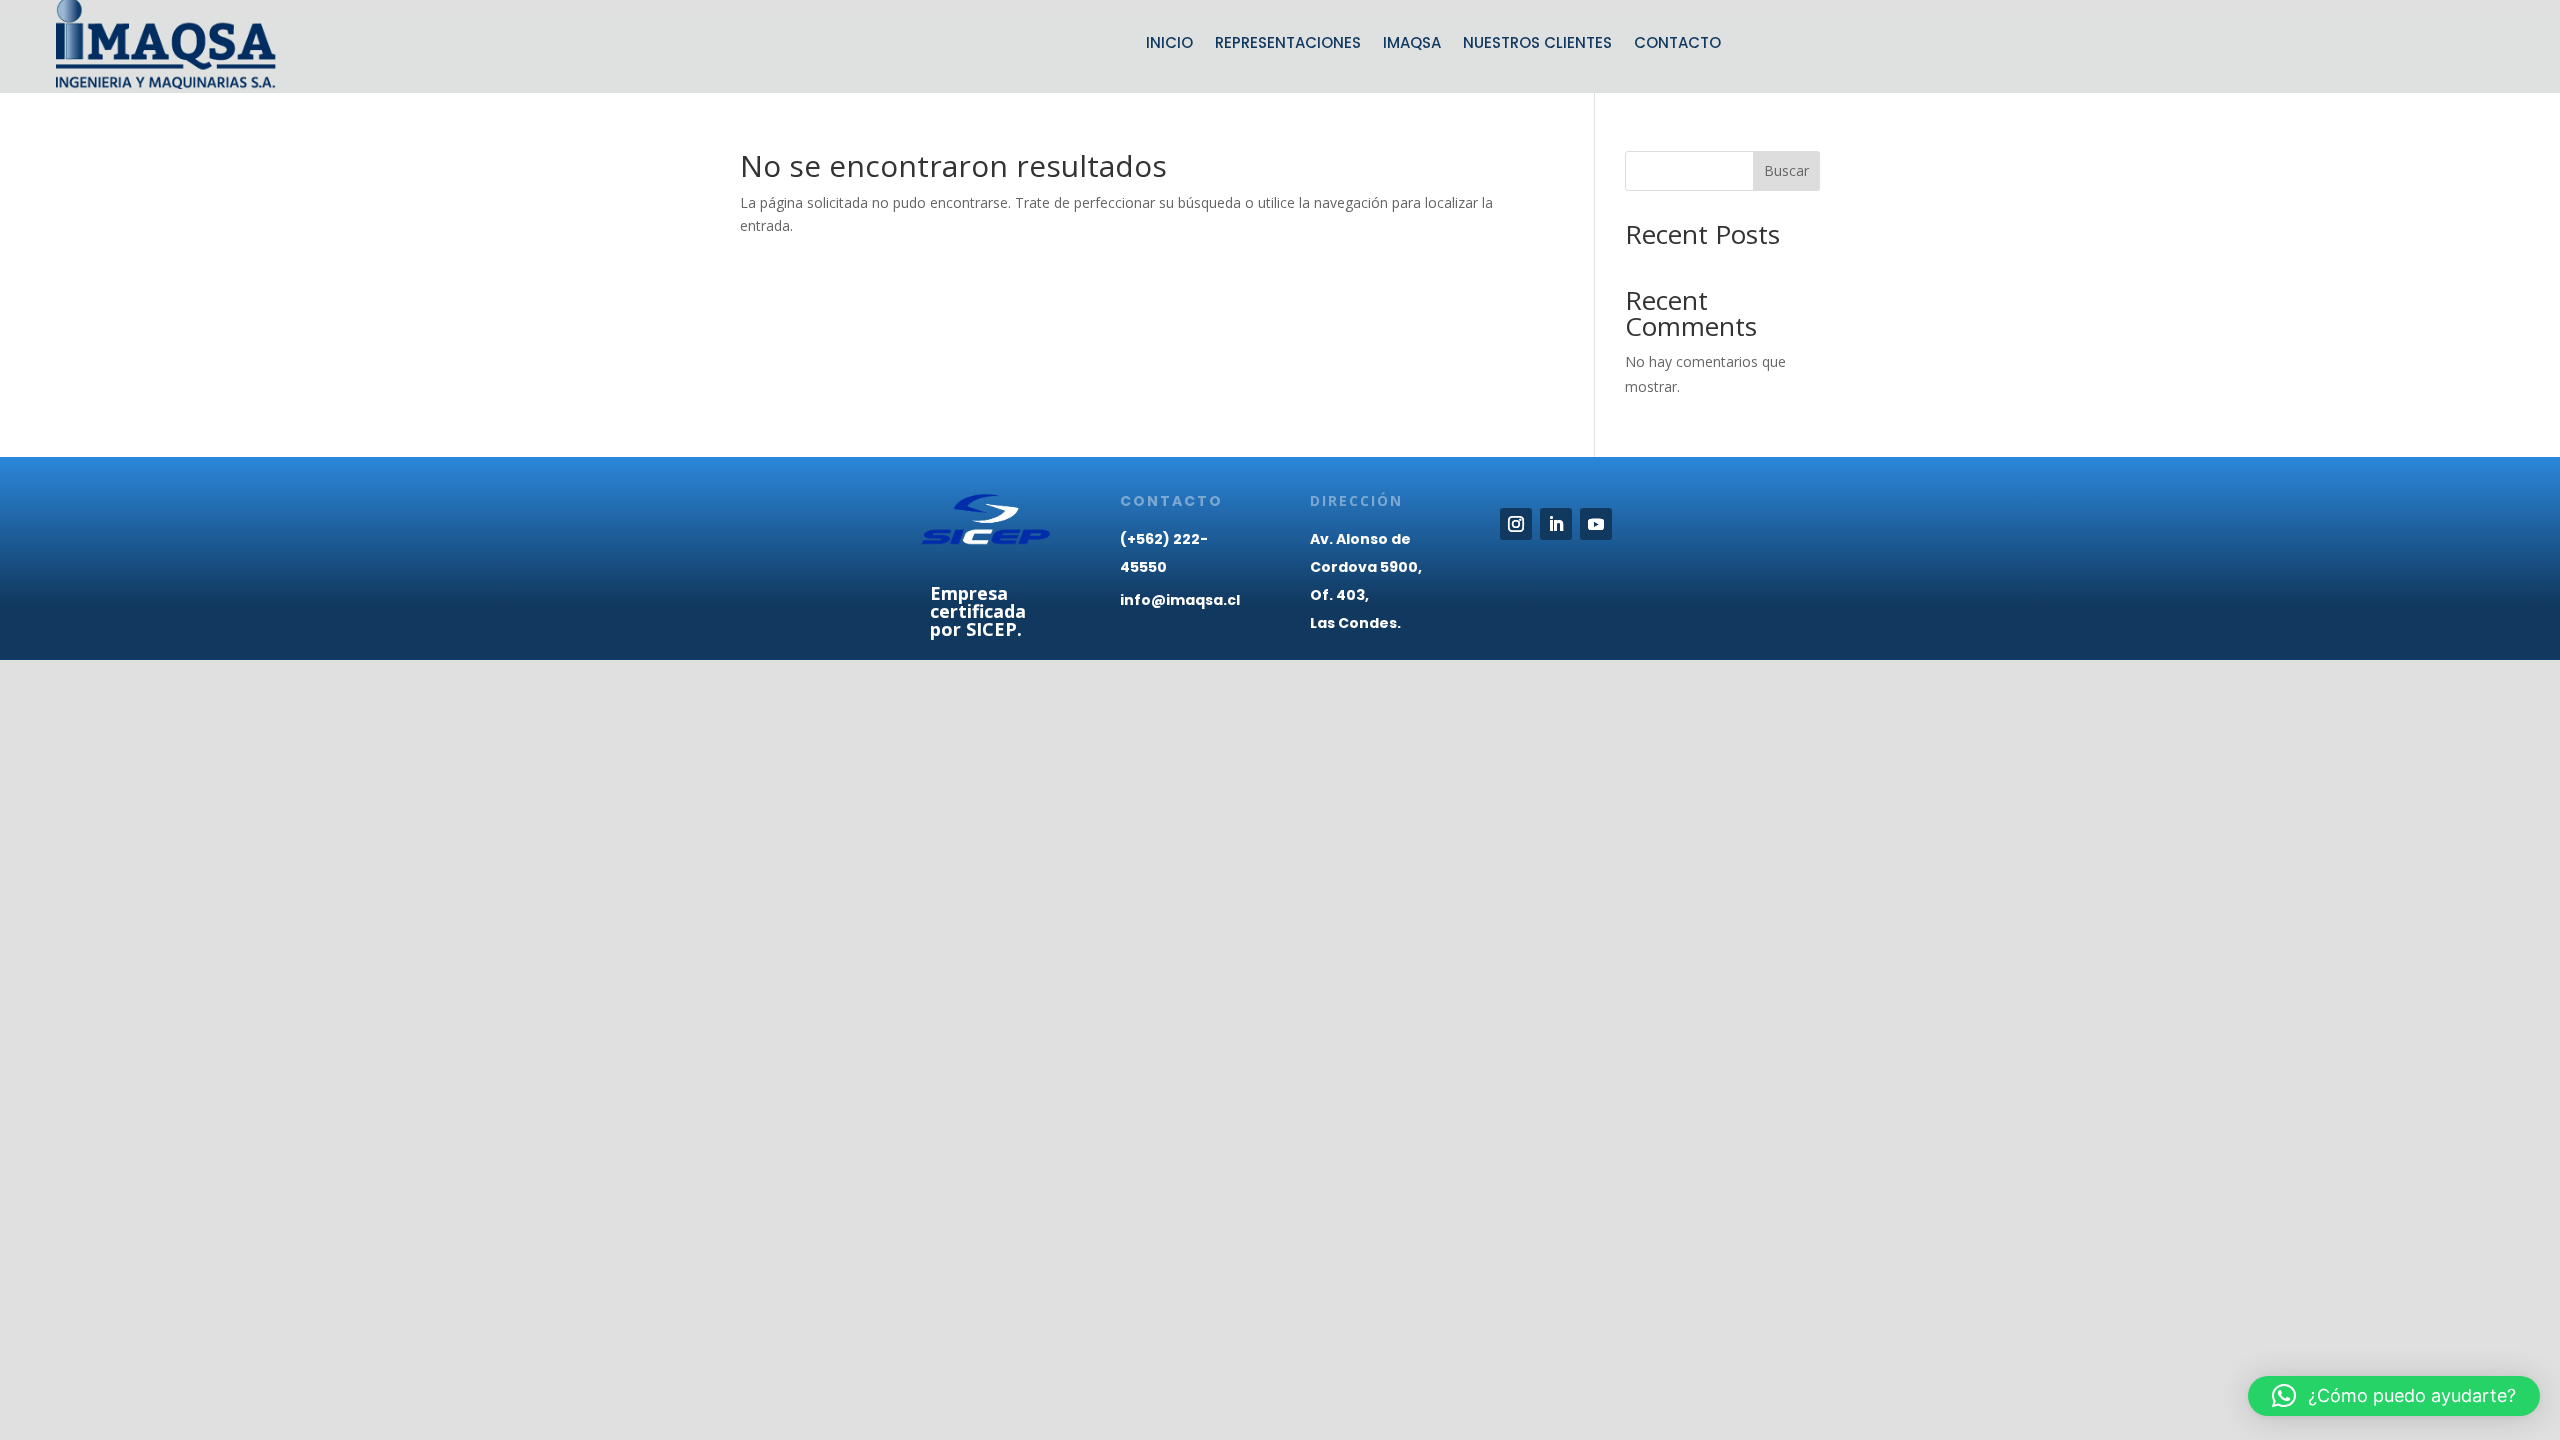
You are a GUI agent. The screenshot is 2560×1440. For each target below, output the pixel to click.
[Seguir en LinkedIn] (1556, 524)
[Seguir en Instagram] (1516, 524)
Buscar (1786, 170)
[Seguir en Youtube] (1596, 524)
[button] (2394, 1396)
